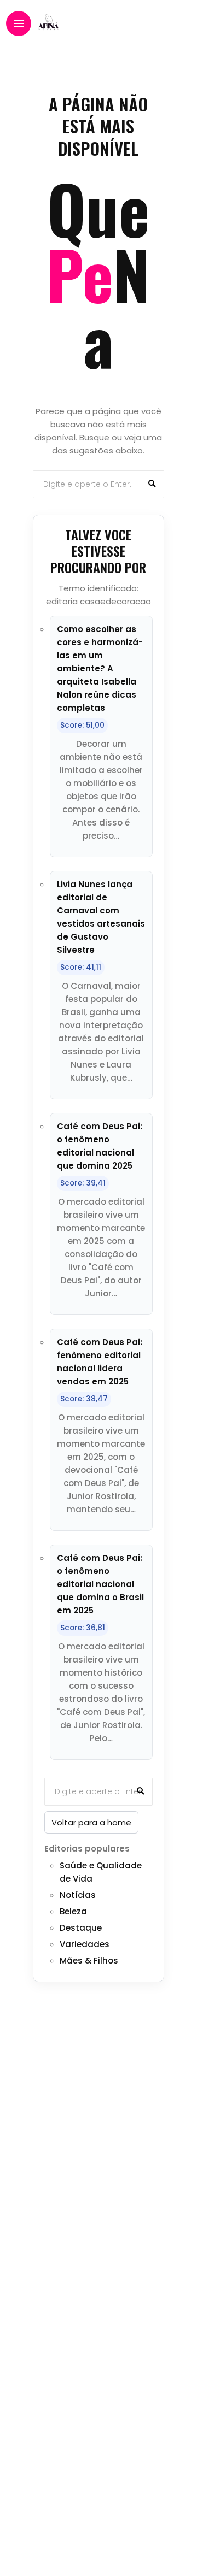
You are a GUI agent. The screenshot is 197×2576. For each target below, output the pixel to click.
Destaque (81, 1928)
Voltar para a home (91, 1822)
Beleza (73, 1911)
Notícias (78, 1895)
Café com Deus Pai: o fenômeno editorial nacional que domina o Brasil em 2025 (100, 1584)
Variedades (85, 1944)
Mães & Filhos (89, 1961)
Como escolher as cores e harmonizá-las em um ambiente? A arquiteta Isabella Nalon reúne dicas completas (100, 668)
